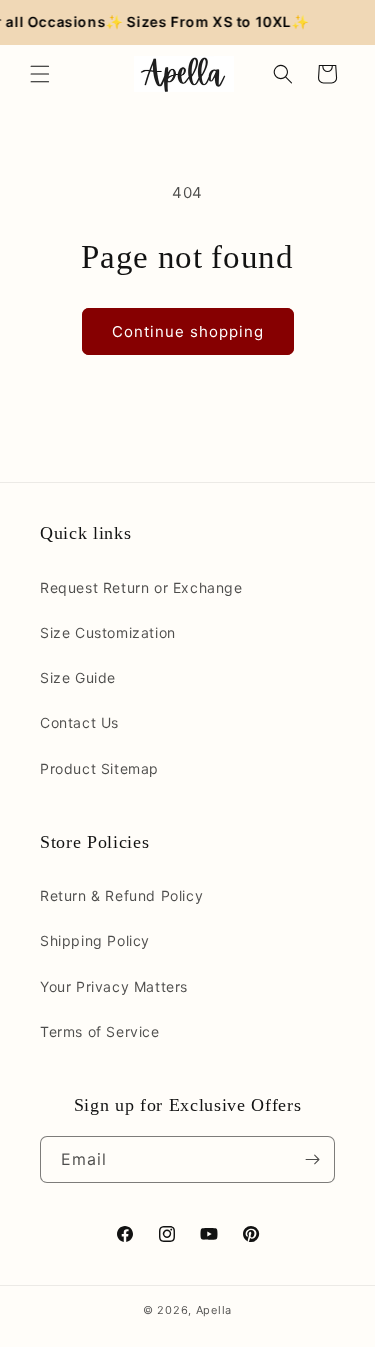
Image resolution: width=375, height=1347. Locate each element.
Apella (214, 1310)
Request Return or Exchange (141, 587)
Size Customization (108, 632)
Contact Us (79, 722)
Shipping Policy (95, 940)
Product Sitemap (99, 768)
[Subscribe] (312, 1159)
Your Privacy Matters (114, 986)
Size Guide (78, 677)
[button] (40, 74)
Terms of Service (100, 1031)
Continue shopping (188, 331)
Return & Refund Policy (121, 895)
